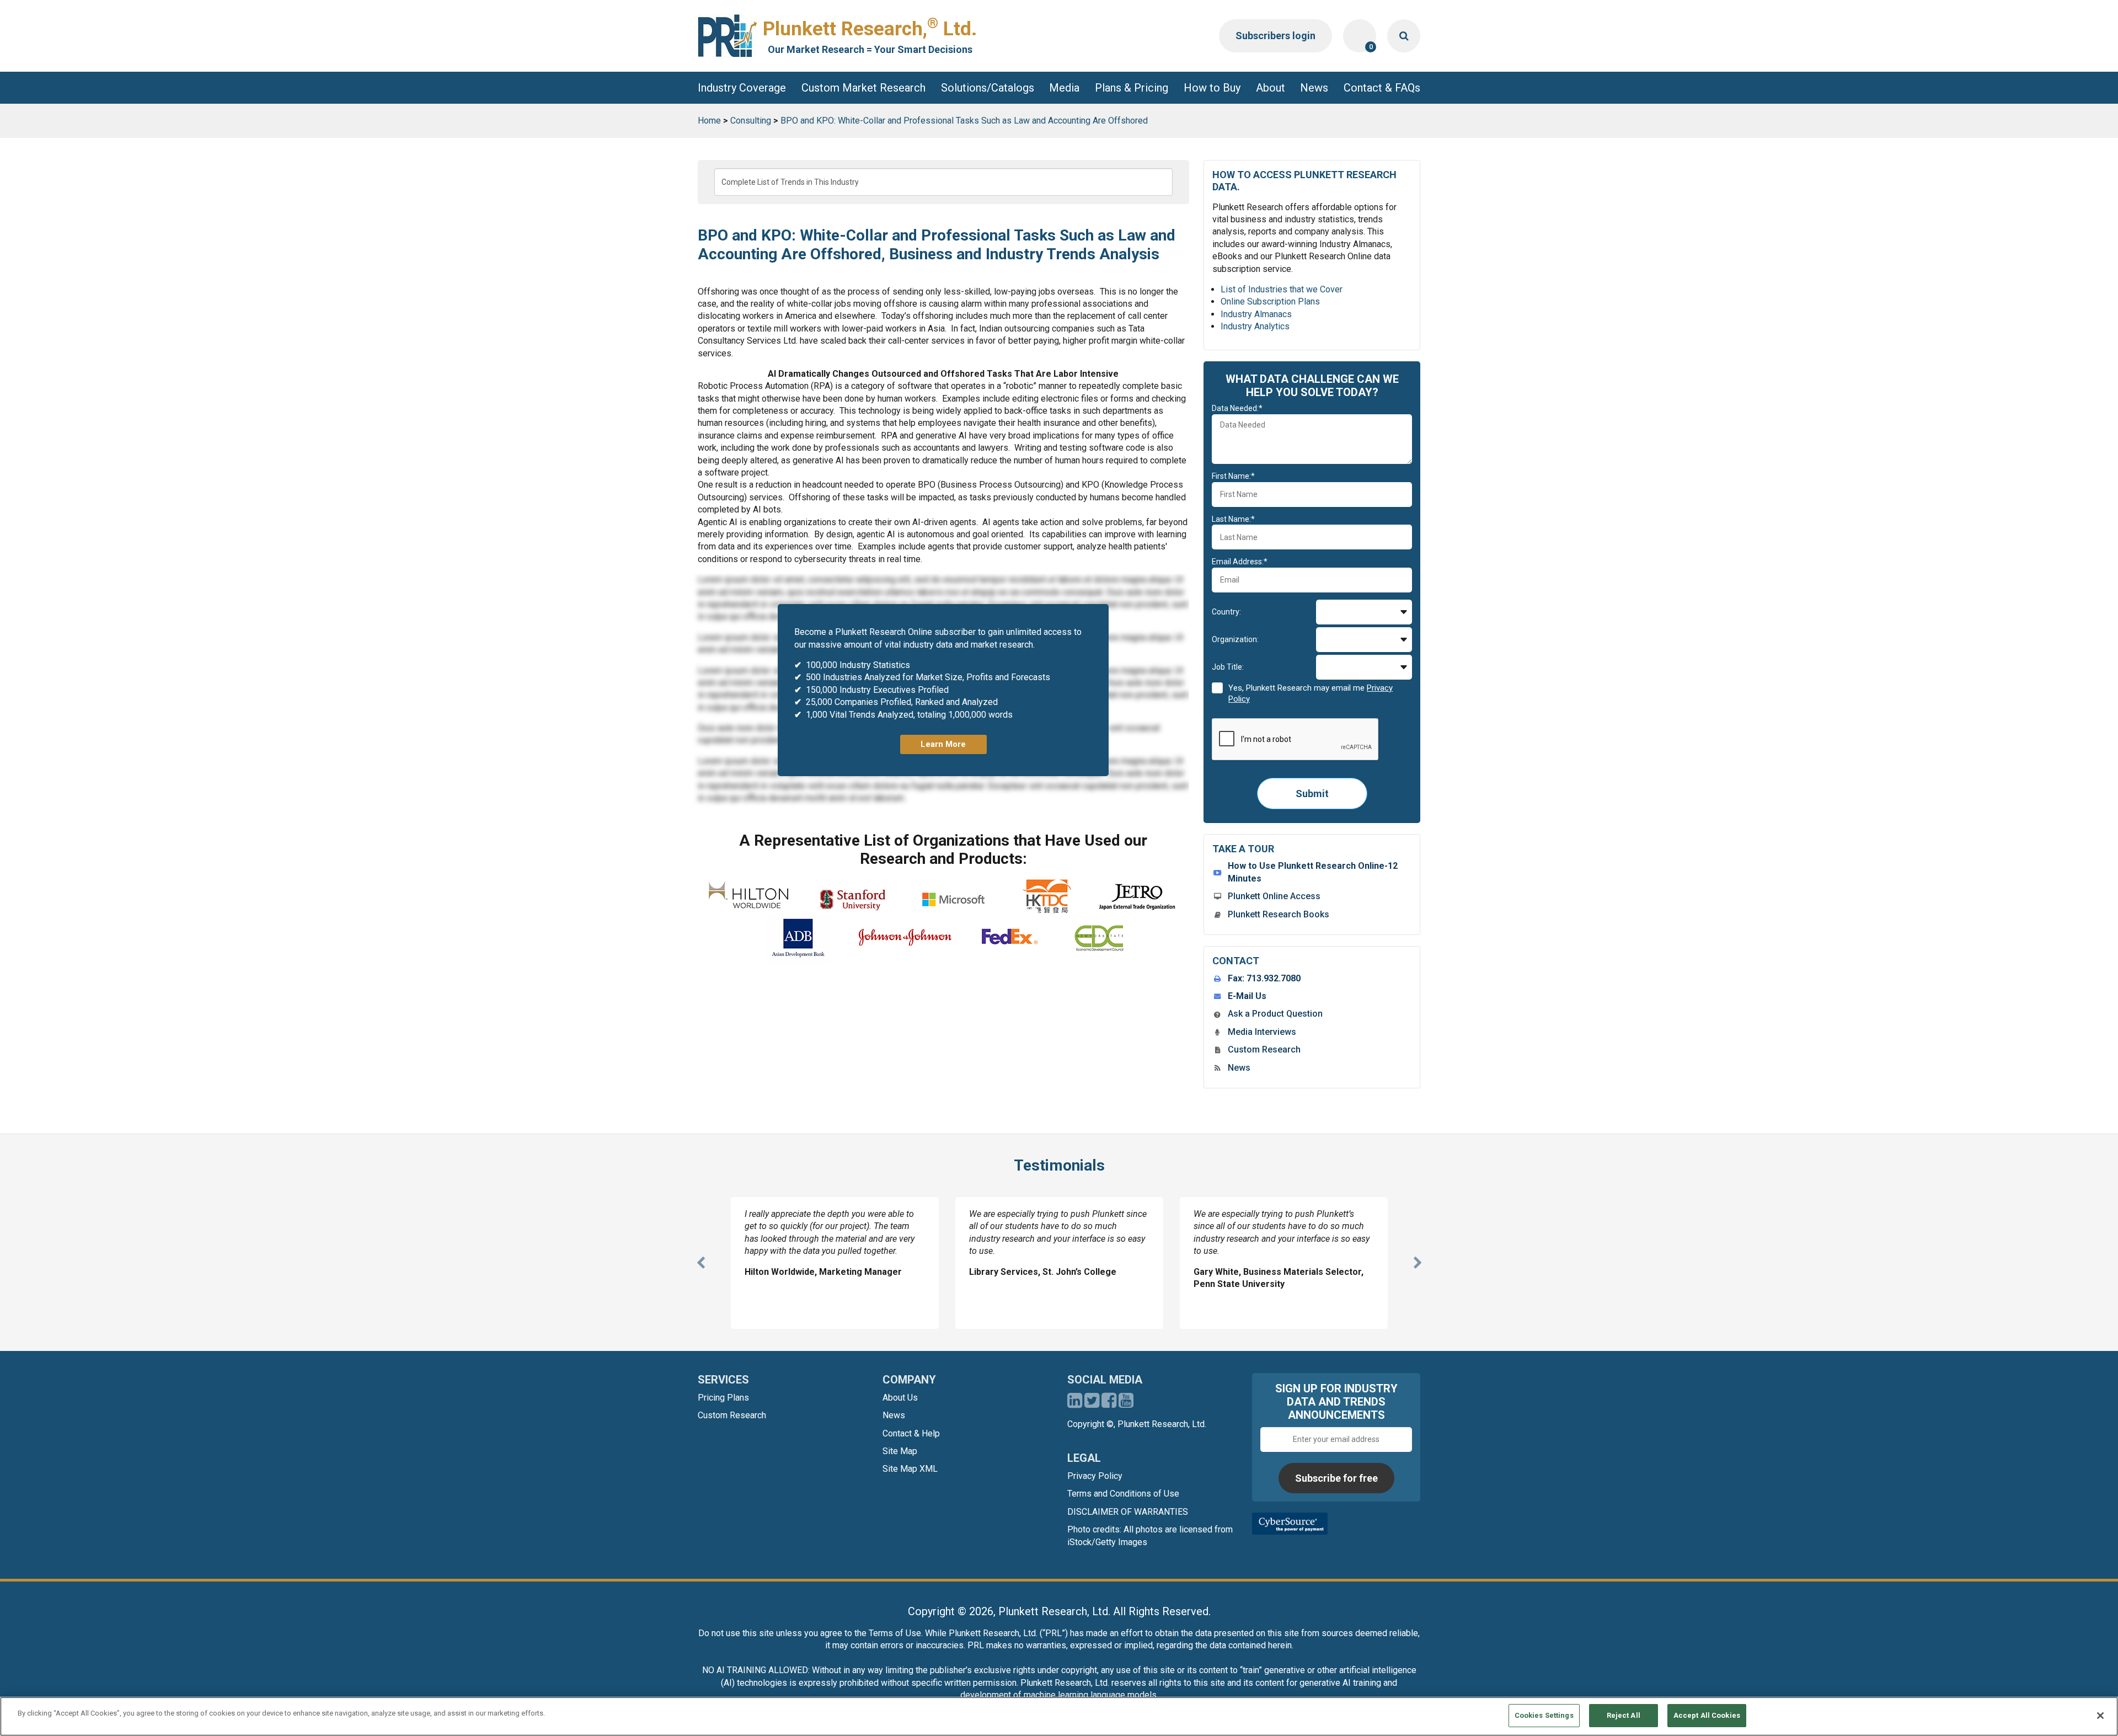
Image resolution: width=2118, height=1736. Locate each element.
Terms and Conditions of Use (1123, 1494)
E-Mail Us (1247, 996)
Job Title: (1228, 667)
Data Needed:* (1237, 408)
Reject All (1624, 1715)
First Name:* (1233, 476)
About (1271, 88)
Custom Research (1264, 1049)
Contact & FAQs (1382, 88)
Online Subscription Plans (1270, 301)
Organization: (1235, 639)
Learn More (943, 744)
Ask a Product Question (1275, 1014)
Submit (1312, 794)
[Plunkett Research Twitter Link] (1093, 1404)
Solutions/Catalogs (988, 88)
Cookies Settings (1544, 1715)
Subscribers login (1275, 36)
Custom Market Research (863, 88)
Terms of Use (895, 1633)
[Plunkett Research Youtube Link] (1126, 1404)
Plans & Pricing (1132, 88)
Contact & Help (911, 1433)
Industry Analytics (1255, 326)
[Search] (1404, 36)
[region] (1059, 1716)
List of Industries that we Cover (1282, 289)
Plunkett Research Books (1279, 914)
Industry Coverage (742, 88)
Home (709, 121)
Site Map (900, 1451)
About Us (900, 1398)
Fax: (1264, 978)
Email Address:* (1240, 562)
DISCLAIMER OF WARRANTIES (1128, 1512)
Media (1064, 88)
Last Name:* (1233, 519)
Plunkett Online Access (1274, 896)
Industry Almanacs (1256, 314)
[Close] (2100, 1716)
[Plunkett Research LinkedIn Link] (1075, 1404)
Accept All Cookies (1707, 1715)
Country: (1226, 612)
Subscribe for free (1336, 1478)
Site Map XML (910, 1469)
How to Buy (1212, 88)
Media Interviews (1262, 1032)
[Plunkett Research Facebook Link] (1109, 1404)
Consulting (751, 121)
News (1314, 88)
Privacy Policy (1095, 1476)
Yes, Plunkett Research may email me (1311, 693)
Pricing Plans (723, 1398)
